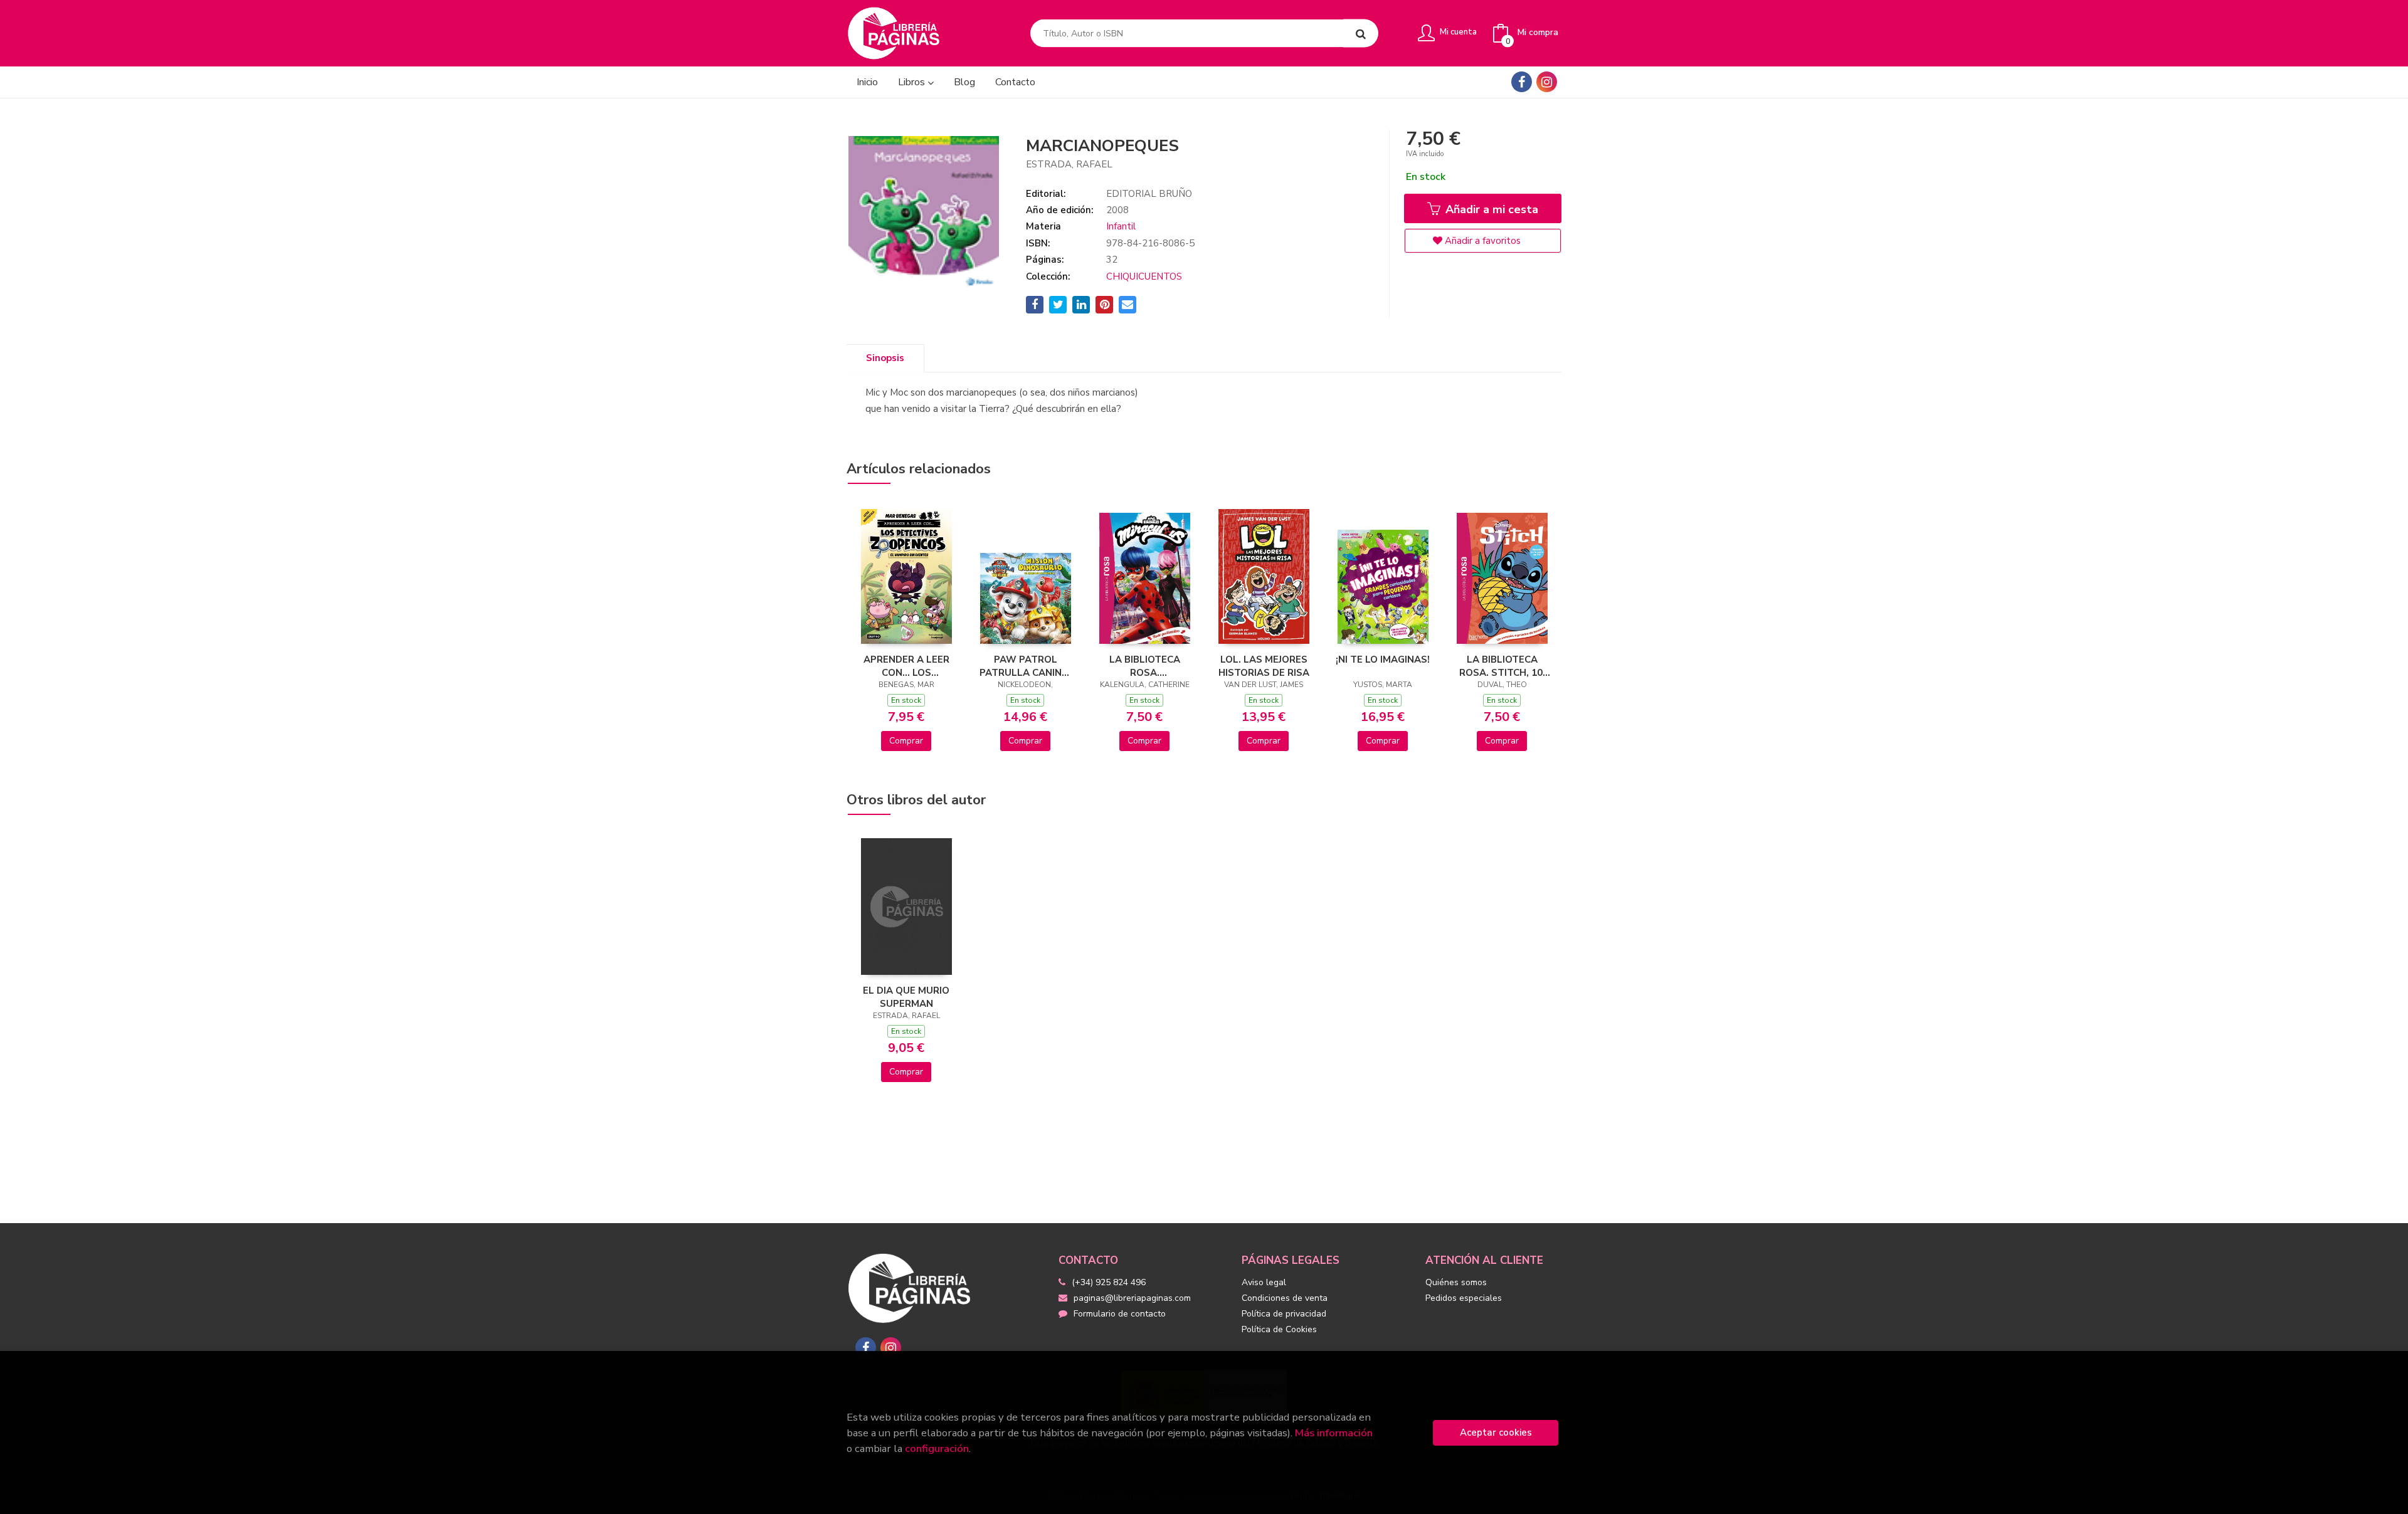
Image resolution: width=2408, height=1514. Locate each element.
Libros (913, 82)
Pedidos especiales (1464, 1298)
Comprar (906, 741)
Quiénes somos (1456, 1282)
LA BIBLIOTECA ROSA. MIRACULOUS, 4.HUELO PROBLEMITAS (1145, 666)
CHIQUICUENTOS (1144, 276)
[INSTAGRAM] (1547, 82)
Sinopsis (885, 358)
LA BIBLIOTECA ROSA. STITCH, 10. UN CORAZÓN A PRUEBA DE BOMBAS (1502, 666)
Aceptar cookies (1496, 1433)
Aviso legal (1264, 1282)
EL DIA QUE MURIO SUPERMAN (906, 997)
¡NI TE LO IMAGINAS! (1383, 660)
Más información (1334, 1433)
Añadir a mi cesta (1490, 209)
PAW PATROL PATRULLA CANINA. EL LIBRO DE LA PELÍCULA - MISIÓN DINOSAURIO (1025, 666)
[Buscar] (1361, 34)
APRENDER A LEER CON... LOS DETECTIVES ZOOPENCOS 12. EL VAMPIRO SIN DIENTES (906, 666)
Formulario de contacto (1120, 1314)
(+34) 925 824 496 (1109, 1282)
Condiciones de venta (1285, 1298)
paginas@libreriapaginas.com (1132, 1298)
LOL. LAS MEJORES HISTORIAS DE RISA (1264, 666)
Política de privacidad (1284, 1314)
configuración (937, 1448)
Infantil (1121, 226)
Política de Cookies (1279, 1329)
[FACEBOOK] (1522, 82)
